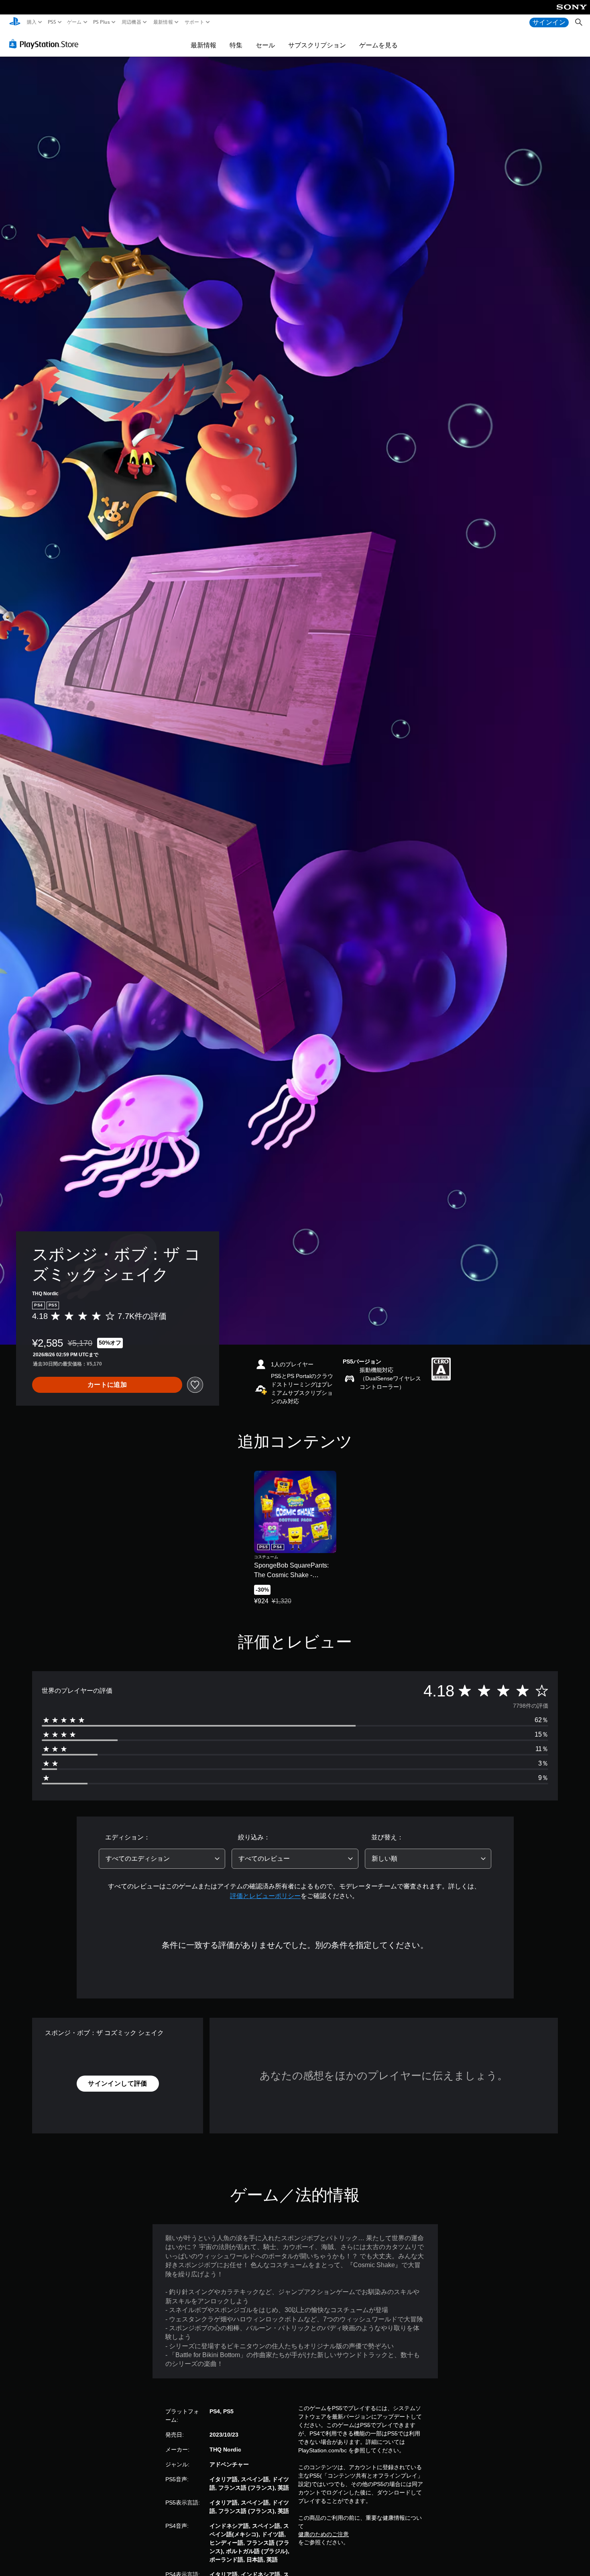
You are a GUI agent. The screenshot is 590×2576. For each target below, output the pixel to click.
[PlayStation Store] (46, 44)
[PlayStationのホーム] (15, 22)
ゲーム (74, 22)
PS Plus (102, 22)
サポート (194, 22)
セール (265, 45)
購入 (32, 22)
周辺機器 (131, 22)
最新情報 (163, 22)
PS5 (52, 22)
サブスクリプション (317, 45)
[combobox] (162, 1859)
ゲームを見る (378, 45)
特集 (236, 45)
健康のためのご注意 (323, 2534)
